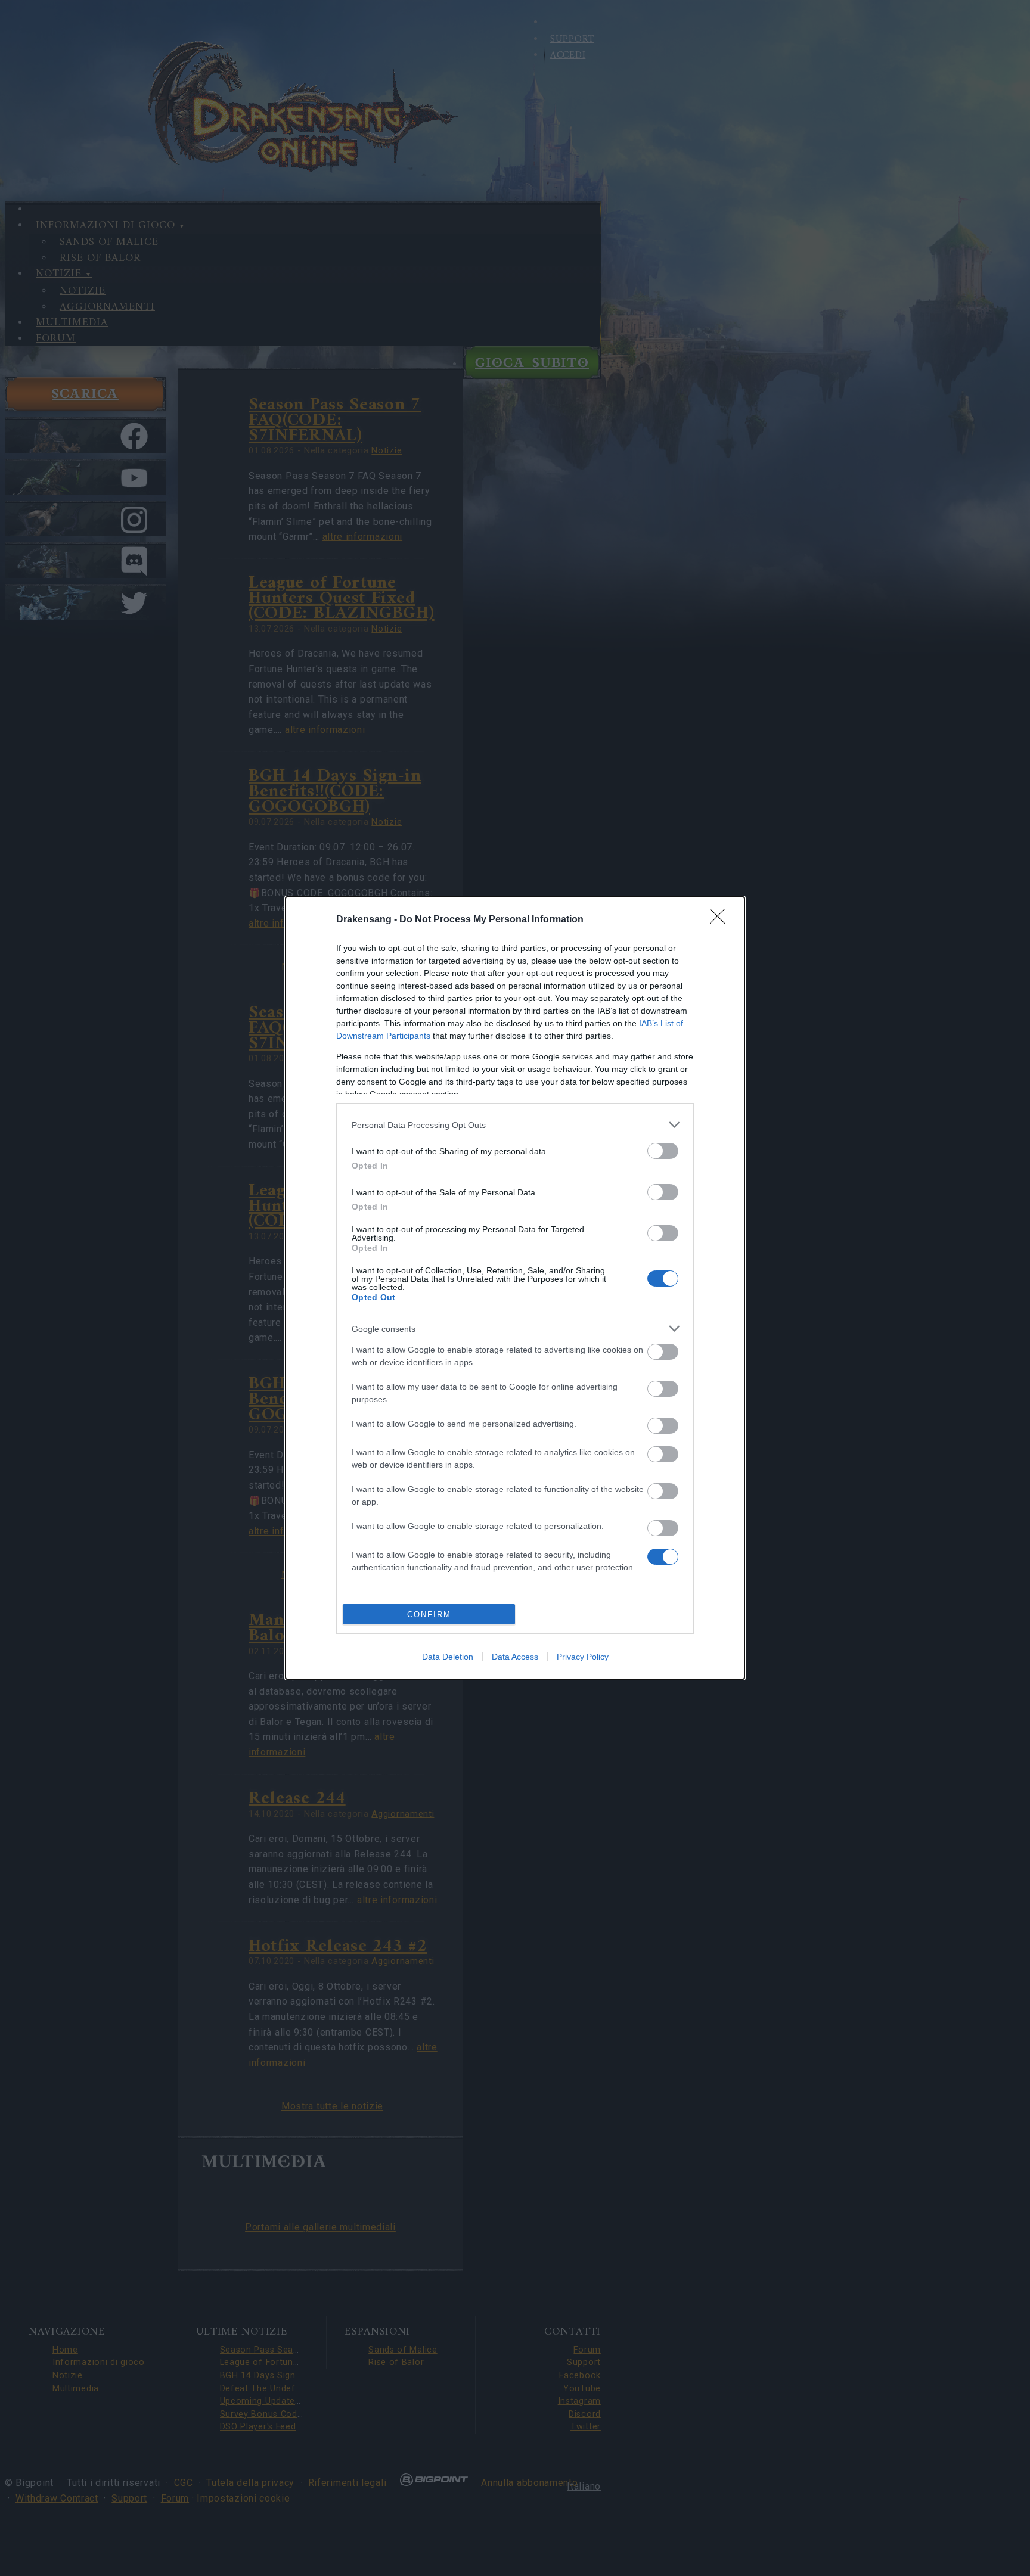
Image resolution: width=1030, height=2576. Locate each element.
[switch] (663, 1151)
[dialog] (515, 1288)
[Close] (721, 920)
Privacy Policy (583, 1657)
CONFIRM (429, 1615)
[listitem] (515, 1125)
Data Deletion (448, 1657)
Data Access (515, 1657)
